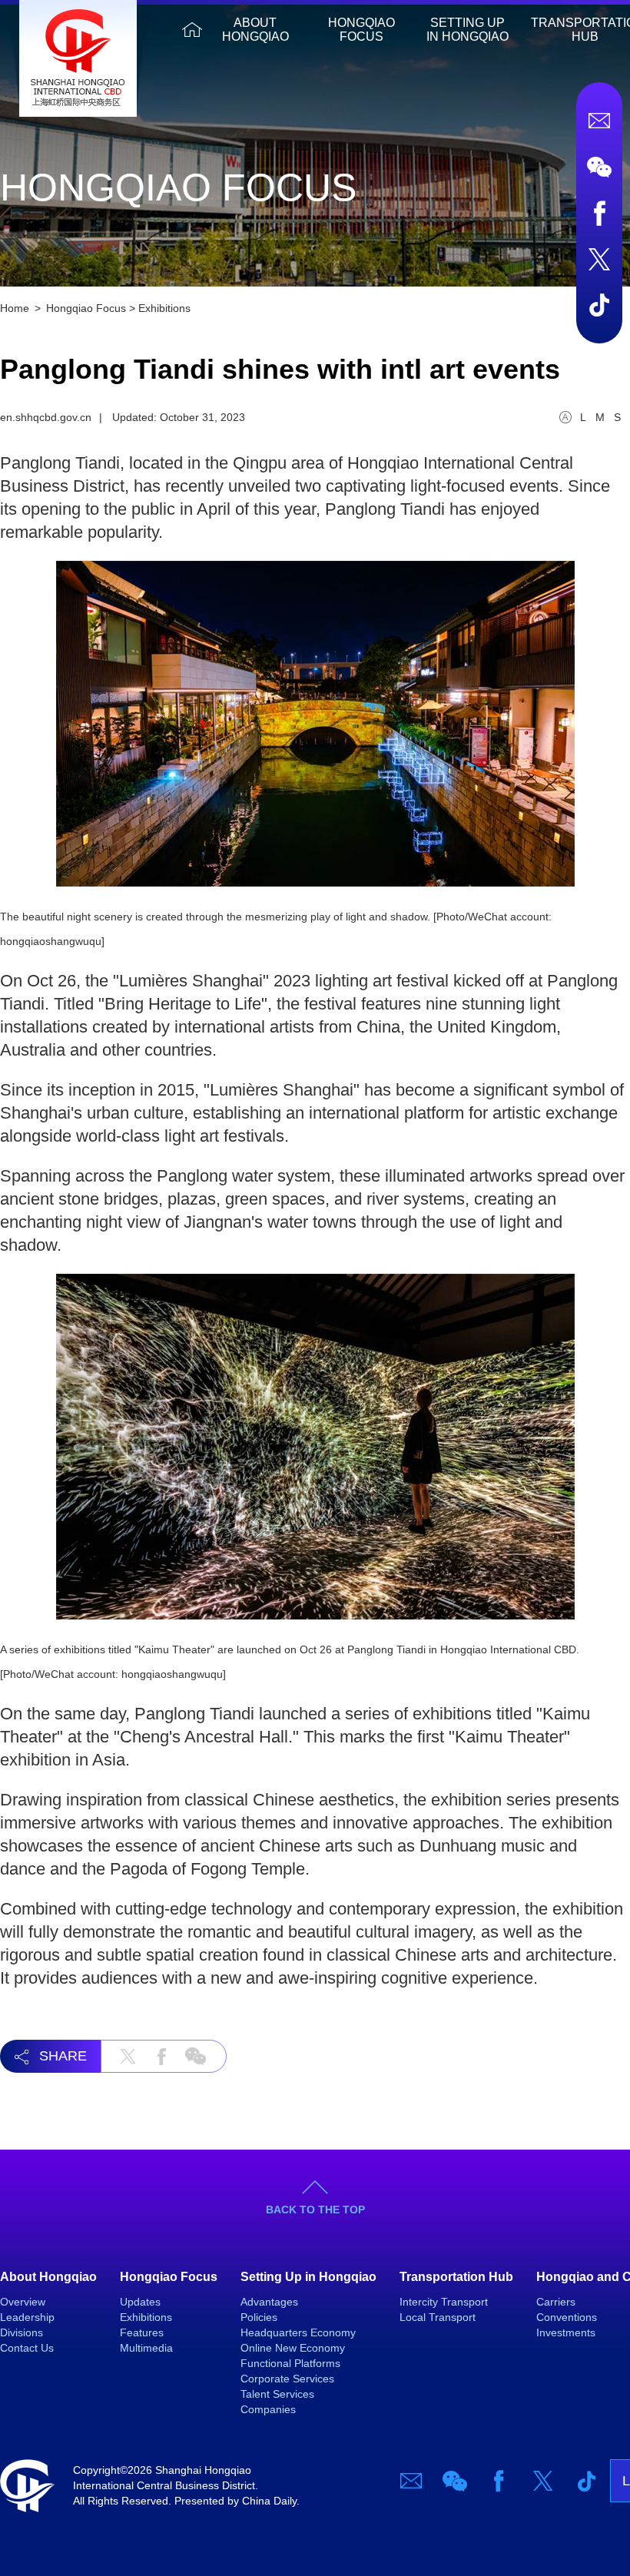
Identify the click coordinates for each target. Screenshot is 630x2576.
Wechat (599, 167)
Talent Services (277, 2394)
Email (599, 121)
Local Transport (438, 2317)
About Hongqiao (255, 30)
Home (192, 30)
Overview (23, 2302)
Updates (140, 2302)
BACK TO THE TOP (315, 2210)
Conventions (567, 2317)
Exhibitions (164, 308)
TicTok (599, 305)
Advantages (269, 2302)
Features (142, 2332)
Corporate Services (287, 2379)
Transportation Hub (456, 2277)
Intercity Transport (444, 2302)
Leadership (27, 2317)
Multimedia (146, 2348)
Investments (566, 2332)
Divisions (22, 2332)
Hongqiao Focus (361, 30)
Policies (259, 2317)
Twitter (599, 259)
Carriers (556, 2302)
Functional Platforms (290, 2363)
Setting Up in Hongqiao (468, 30)
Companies (268, 2409)
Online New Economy (293, 2348)
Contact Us (27, 2348)
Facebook (599, 213)
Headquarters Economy (298, 2332)
